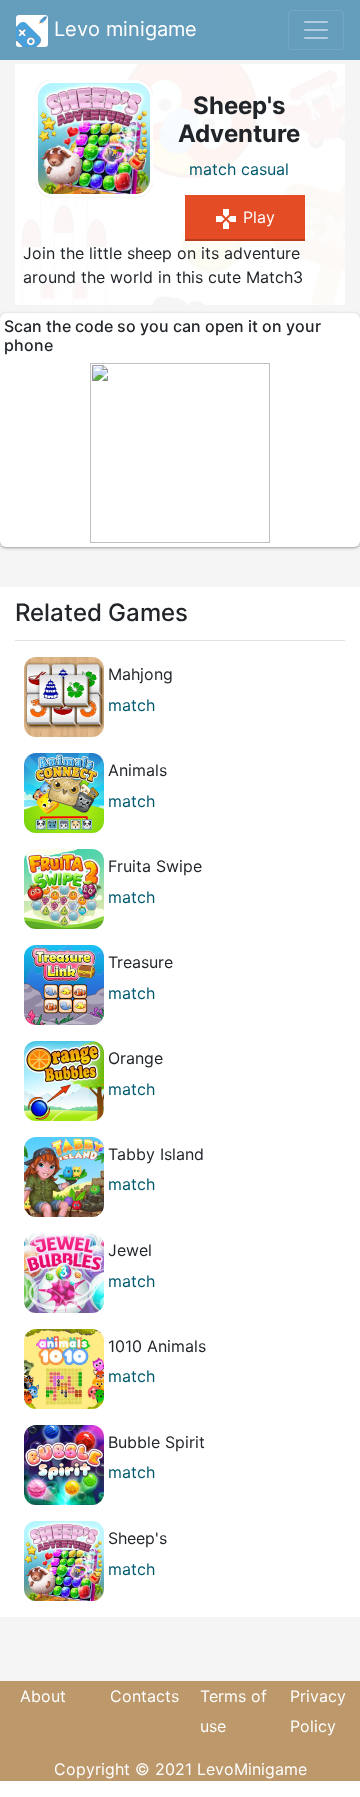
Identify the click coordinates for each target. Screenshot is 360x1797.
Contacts (144, 1696)
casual (265, 169)
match (212, 169)
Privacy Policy (318, 1711)
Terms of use (233, 1711)
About (43, 1696)
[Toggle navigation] (316, 30)
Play (244, 219)
